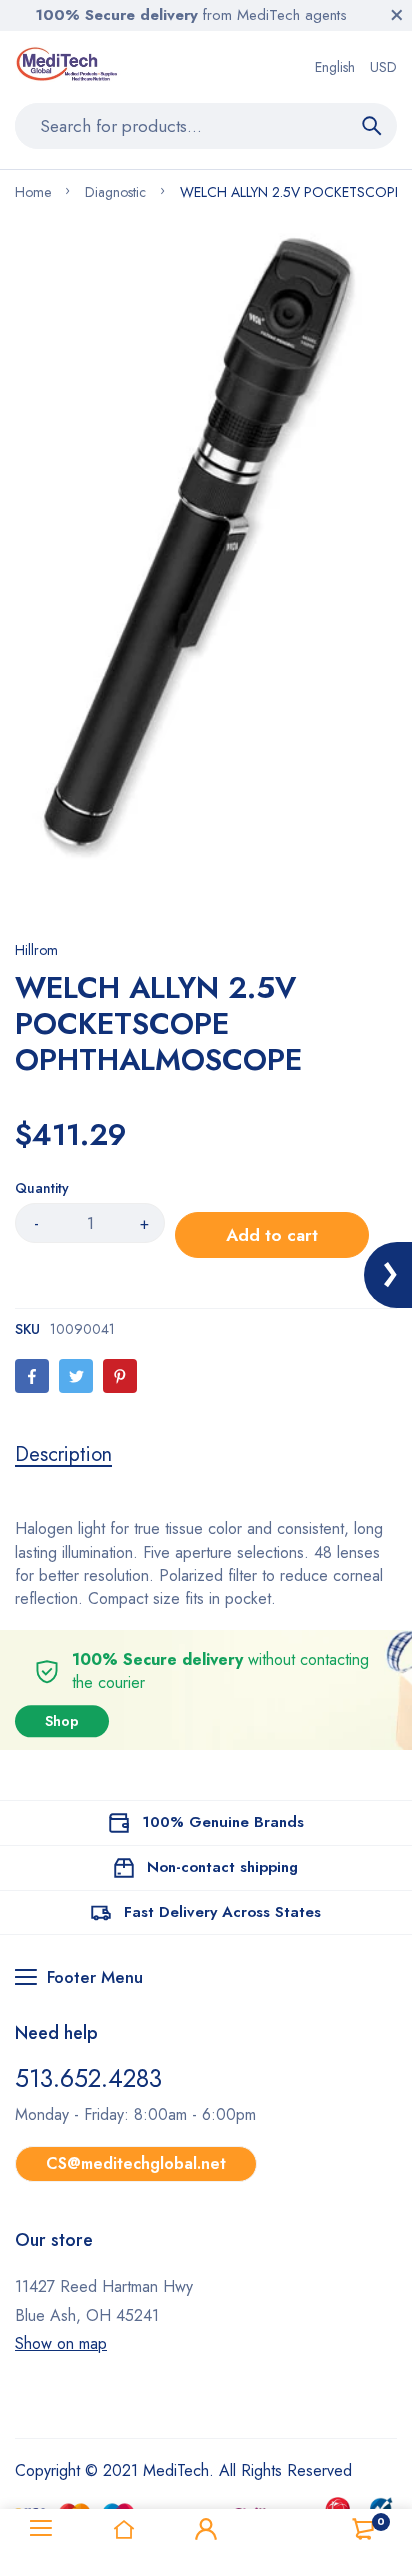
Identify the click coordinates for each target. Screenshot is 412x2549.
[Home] (123, 2529)
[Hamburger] (41, 2529)
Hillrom (36, 950)
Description (63, 1455)
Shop (62, 1721)
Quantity (42, 1188)
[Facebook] (32, 1376)
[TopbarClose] (397, 15)
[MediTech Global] (68, 67)
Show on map (61, 2343)
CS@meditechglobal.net (136, 2163)
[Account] (206, 2529)
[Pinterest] (120, 1376)
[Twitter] (76, 1376)
